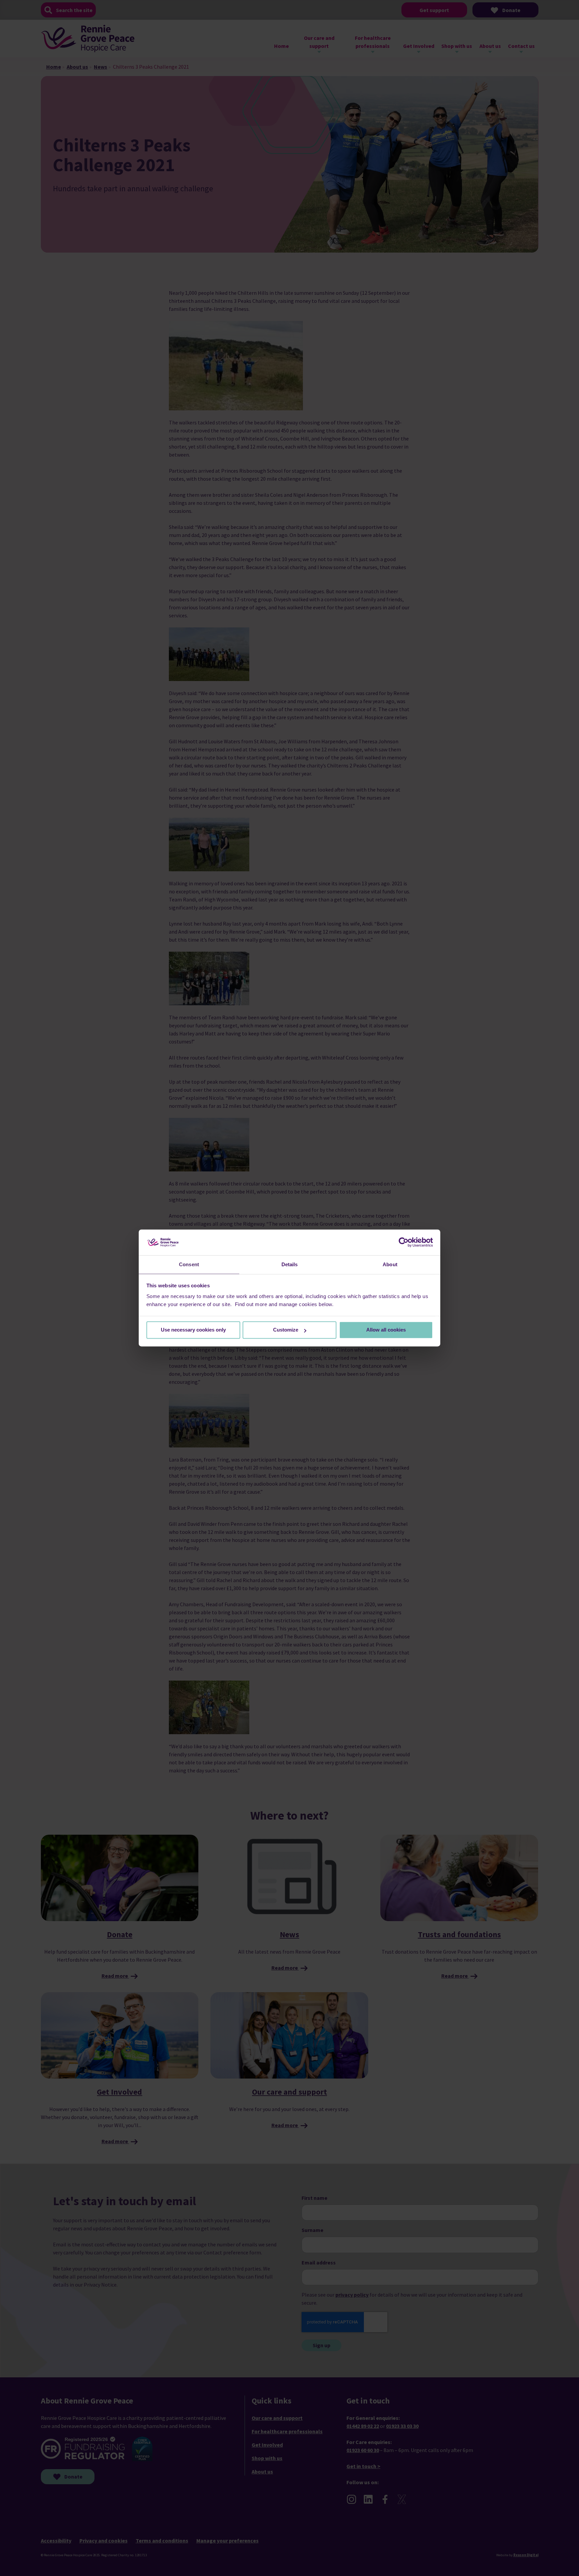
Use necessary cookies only (193, 1330)
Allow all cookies (386, 1330)
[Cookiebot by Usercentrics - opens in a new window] (404, 1242)
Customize (286, 1330)
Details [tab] (290, 1264)
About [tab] (390, 1264)
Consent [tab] (189, 1264)
